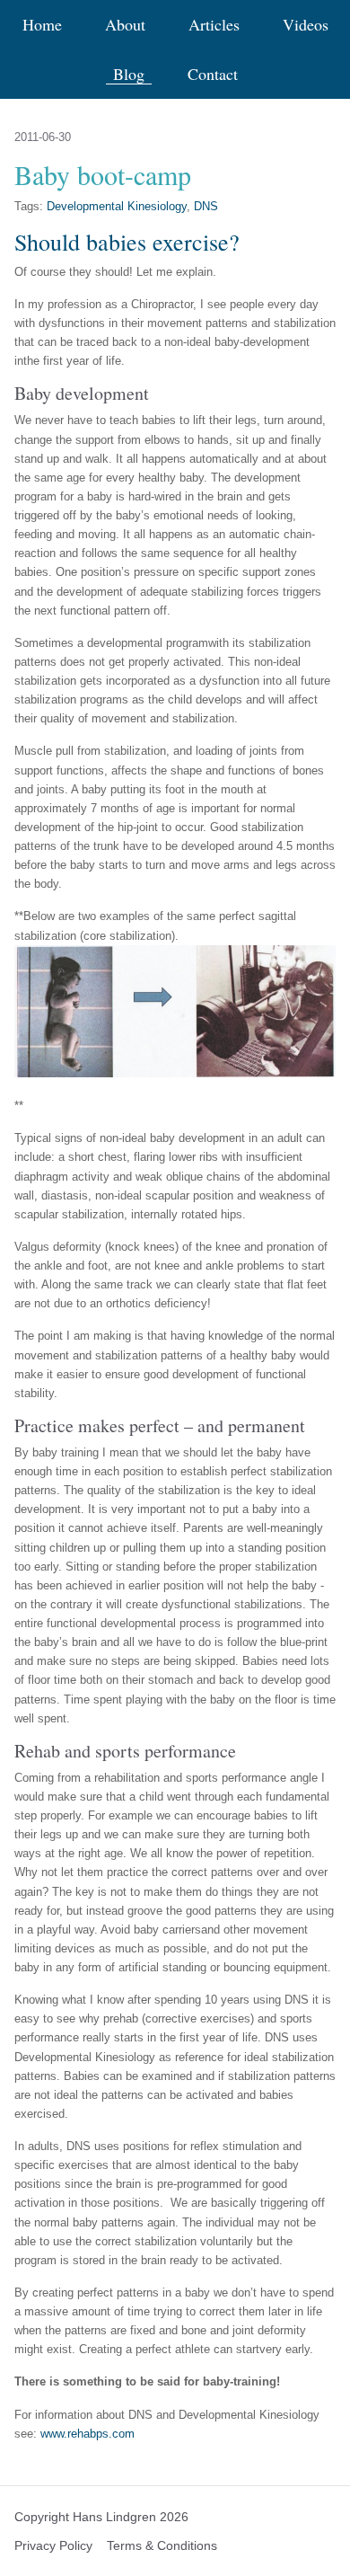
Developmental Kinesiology (117, 206)
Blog (129, 74)
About (125, 25)
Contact (213, 74)
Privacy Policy (53, 2545)
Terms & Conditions (162, 2545)
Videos (306, 25)
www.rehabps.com (87, 2434)
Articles (214, 25)
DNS (206, 206)
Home (42, 25)
